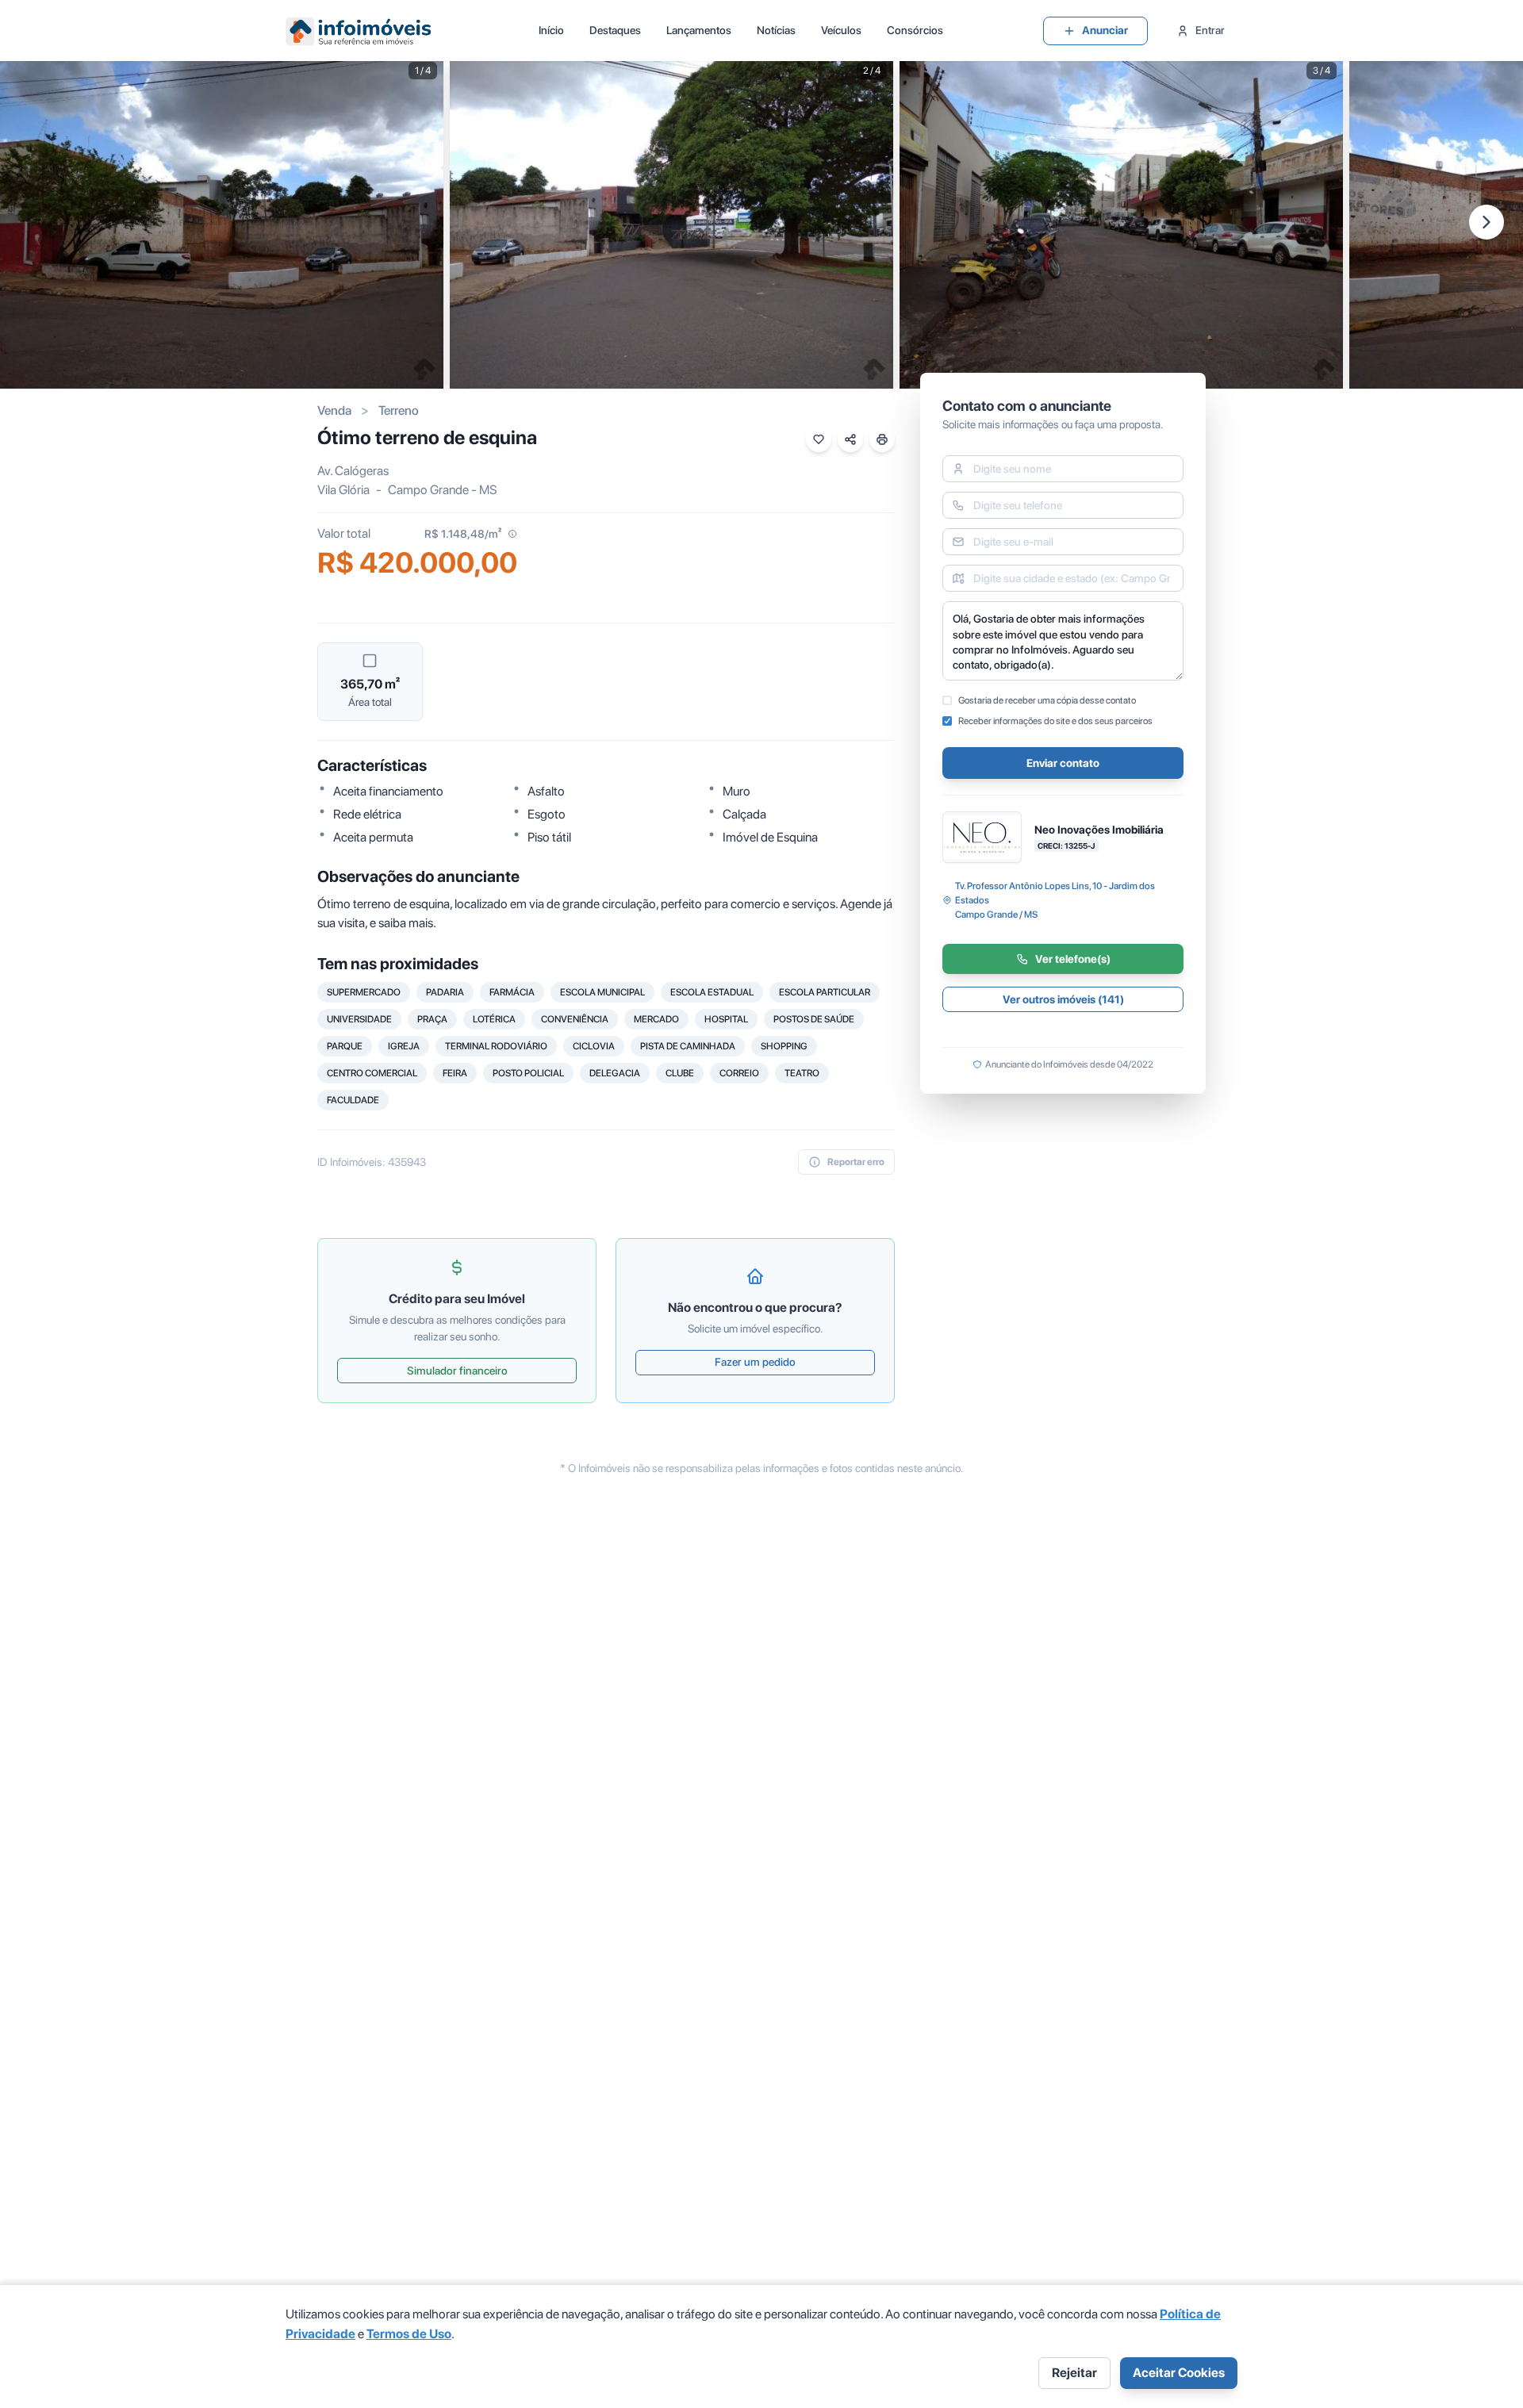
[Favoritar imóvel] (819, 439)
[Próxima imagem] (1487, 222)
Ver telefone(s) (1073, 959)
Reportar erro (856, 1162)
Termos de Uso (409, 2334)
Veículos (841, 30)
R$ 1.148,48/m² (463, 534)
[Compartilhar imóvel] (850, 439)
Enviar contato (1063, 763)
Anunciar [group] (1105, 30)
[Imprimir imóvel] (882, 439)
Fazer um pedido (755, 1362)
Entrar (1210, 30)
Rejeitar (1074, 2373)
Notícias (776, 30)
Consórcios (915, 30)
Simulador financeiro (457, 1371)
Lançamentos (699, 30)
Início (551, 30)
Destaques (615, 30)
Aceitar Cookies (1179, 2373)
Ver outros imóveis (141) (1063, 999)
